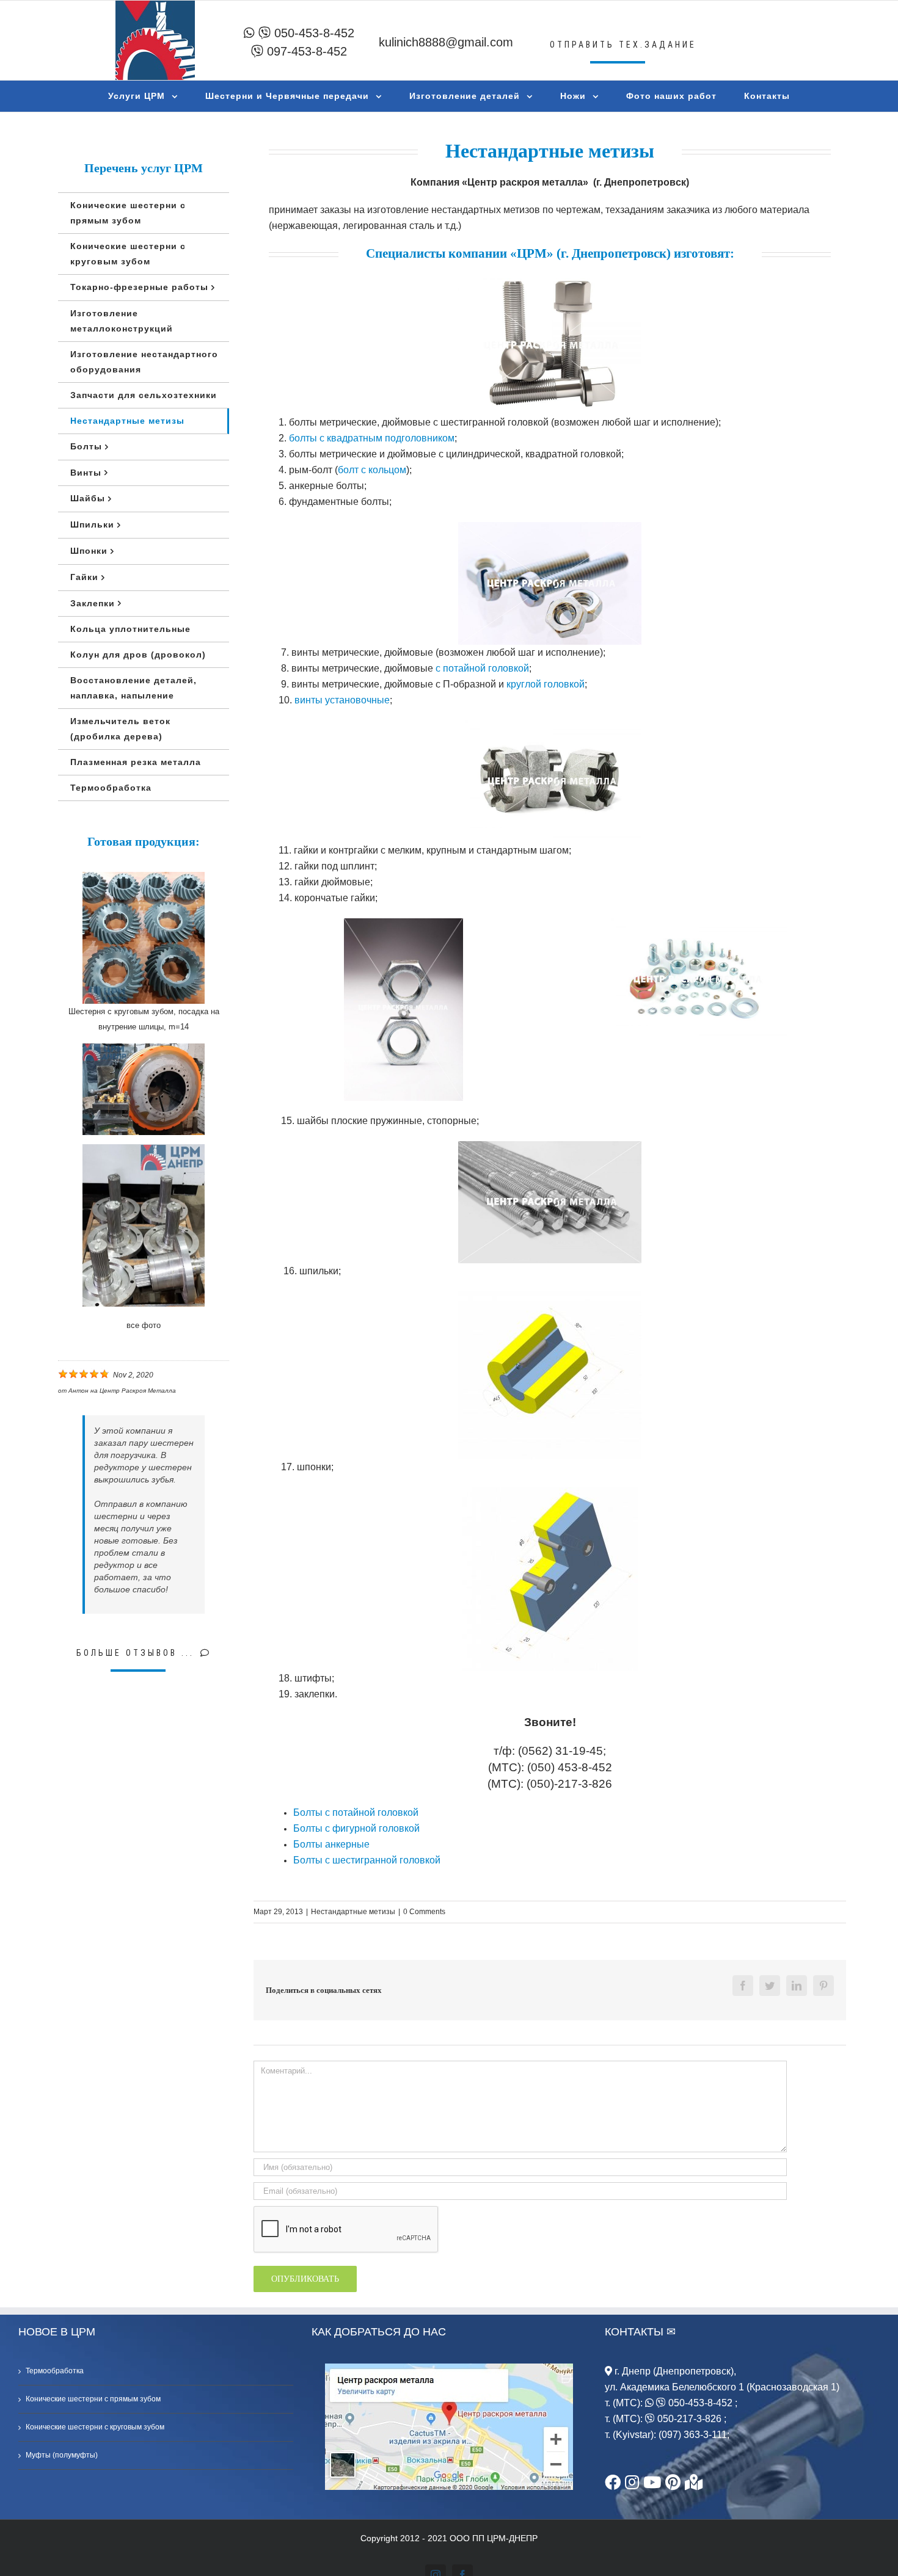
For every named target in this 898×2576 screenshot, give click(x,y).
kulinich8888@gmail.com (446, 42)
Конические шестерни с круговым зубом (95, 2427)
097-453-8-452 (305, 51)
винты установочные (342, 700)
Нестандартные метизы (353, 1912)
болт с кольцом (372, 470)
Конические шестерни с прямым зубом (93, 2399)
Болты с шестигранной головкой (367, 1860)
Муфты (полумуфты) (62, 2455)
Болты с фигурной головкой (356, 1828)
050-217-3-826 (689, 2419)
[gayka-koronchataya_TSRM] (550, 728)
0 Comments (424, 1912)
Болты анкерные (331, 1844)
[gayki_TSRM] (403, 926)
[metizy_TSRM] (696, 926)
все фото (144, 1325)
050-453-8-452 (312, 33)
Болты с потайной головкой (356, 1812)
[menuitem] (151, 96)
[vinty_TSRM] (550, 530)
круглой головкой (546, 684)
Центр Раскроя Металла (138, 1391)
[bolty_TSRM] (550, 281)
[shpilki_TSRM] (550, 1149)
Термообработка (55, 2371)
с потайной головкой (482, 668)
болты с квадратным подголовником (372, 438)
